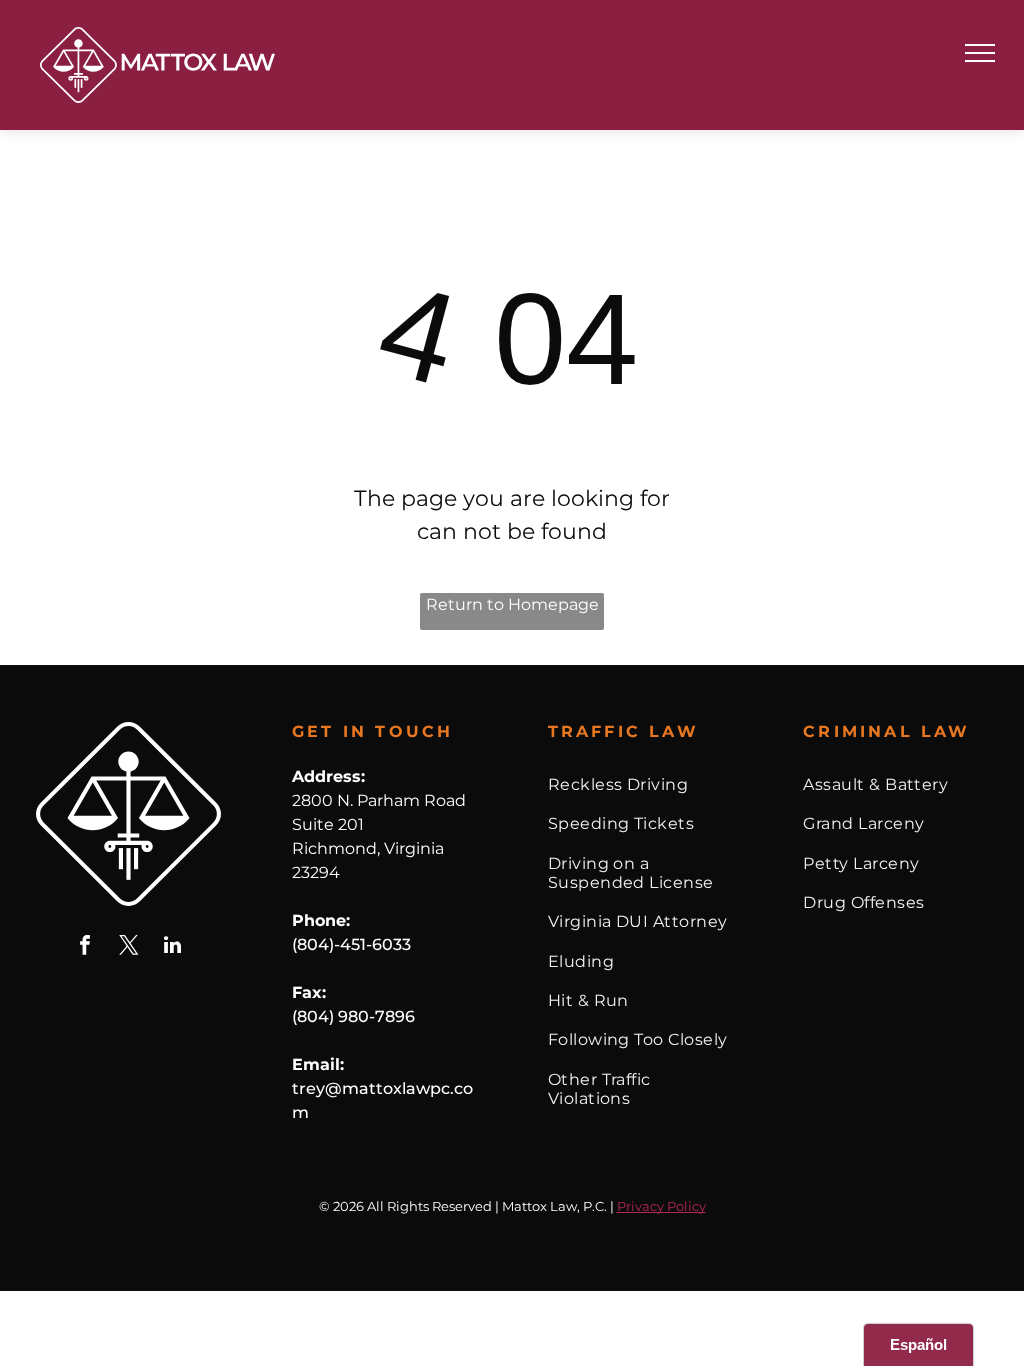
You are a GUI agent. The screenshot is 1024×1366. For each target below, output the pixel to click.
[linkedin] (173, 947)
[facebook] (85, 947)
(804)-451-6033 (351, 944)
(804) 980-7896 (353, 1016)
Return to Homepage (512, 604)
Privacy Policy (661, 1206)
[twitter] (129, 947)
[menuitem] (640, 784)
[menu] (980, 53)
